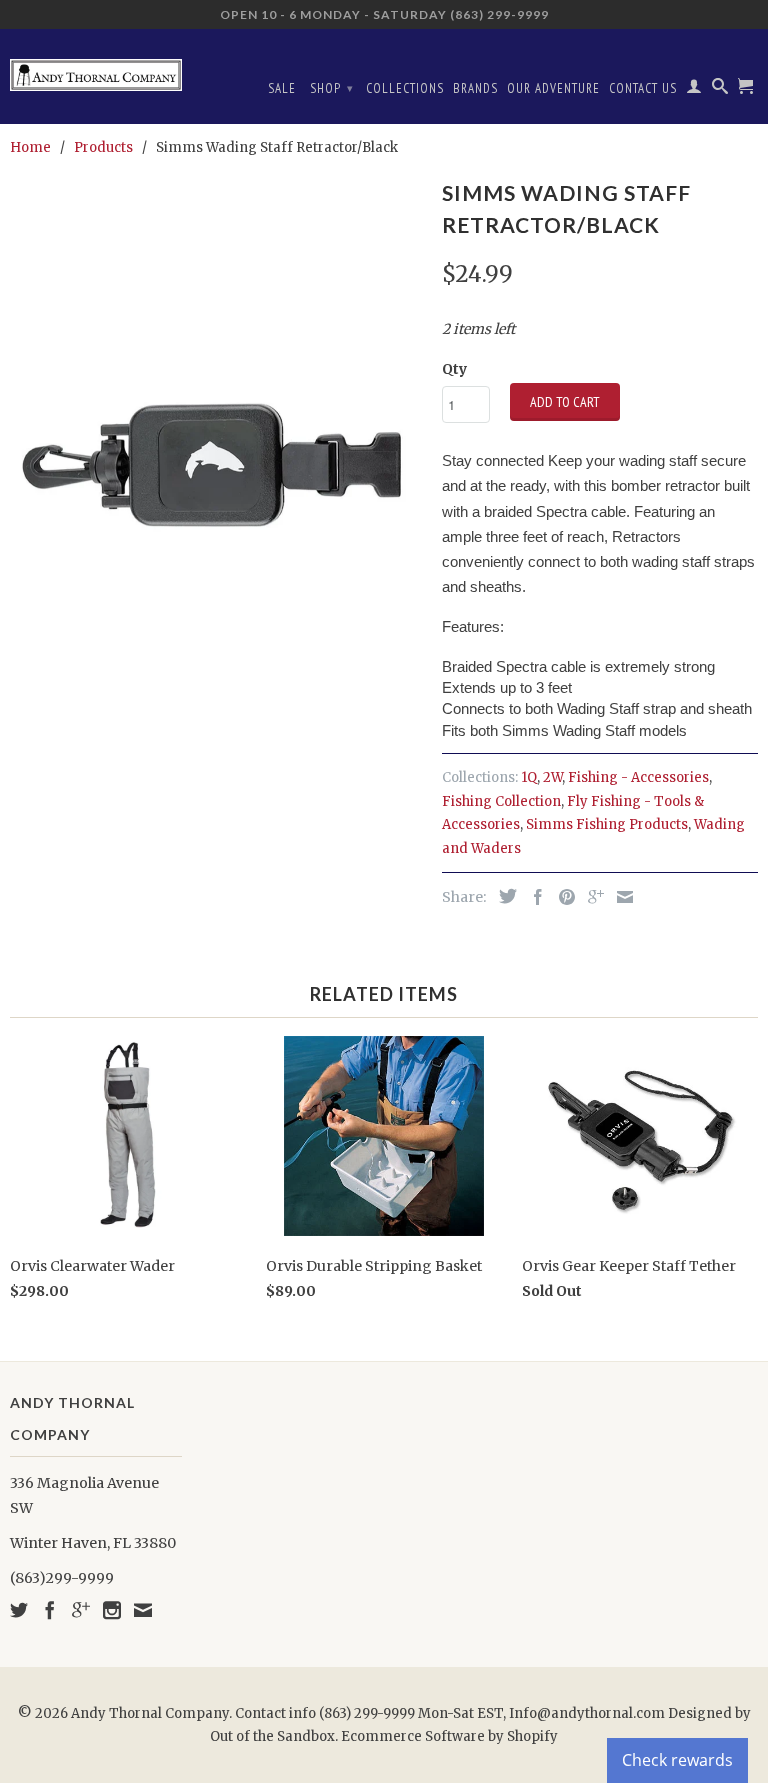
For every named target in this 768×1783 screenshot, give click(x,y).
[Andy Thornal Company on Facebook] (50, 1610)
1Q (529, 777)
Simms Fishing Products (607, 824)
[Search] (720, 90)
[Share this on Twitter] (503, 896)
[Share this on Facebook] (533, 897)
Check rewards (677, 1760)
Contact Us (643, 88)
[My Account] (694, 90)
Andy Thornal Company (150, 1713)
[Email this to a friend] (620, 897)
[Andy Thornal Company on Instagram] (112, 1610)
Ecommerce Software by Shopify (449, 1736)
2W (552, 777)
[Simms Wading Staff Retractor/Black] (216, 469)
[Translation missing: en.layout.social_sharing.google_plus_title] (591, 897)
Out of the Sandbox (272, 1736)
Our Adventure (553, 88)
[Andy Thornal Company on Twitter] (19, 1610)
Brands (475, 88)
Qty (454, 369)
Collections (405, 88)
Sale (282, 88)
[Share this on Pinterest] (562, 897)
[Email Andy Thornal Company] (143, 1610)
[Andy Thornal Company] (96, 67)
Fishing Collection (501, 801)
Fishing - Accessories (638, 777)
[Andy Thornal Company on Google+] (81, 1610)
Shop (332, 88)
